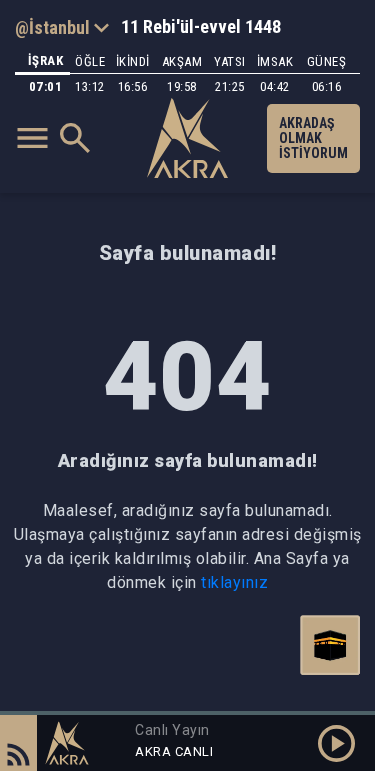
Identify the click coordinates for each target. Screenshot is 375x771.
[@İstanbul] (62, 27)
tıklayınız (234, 582)
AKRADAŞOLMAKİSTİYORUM (313, 138)
